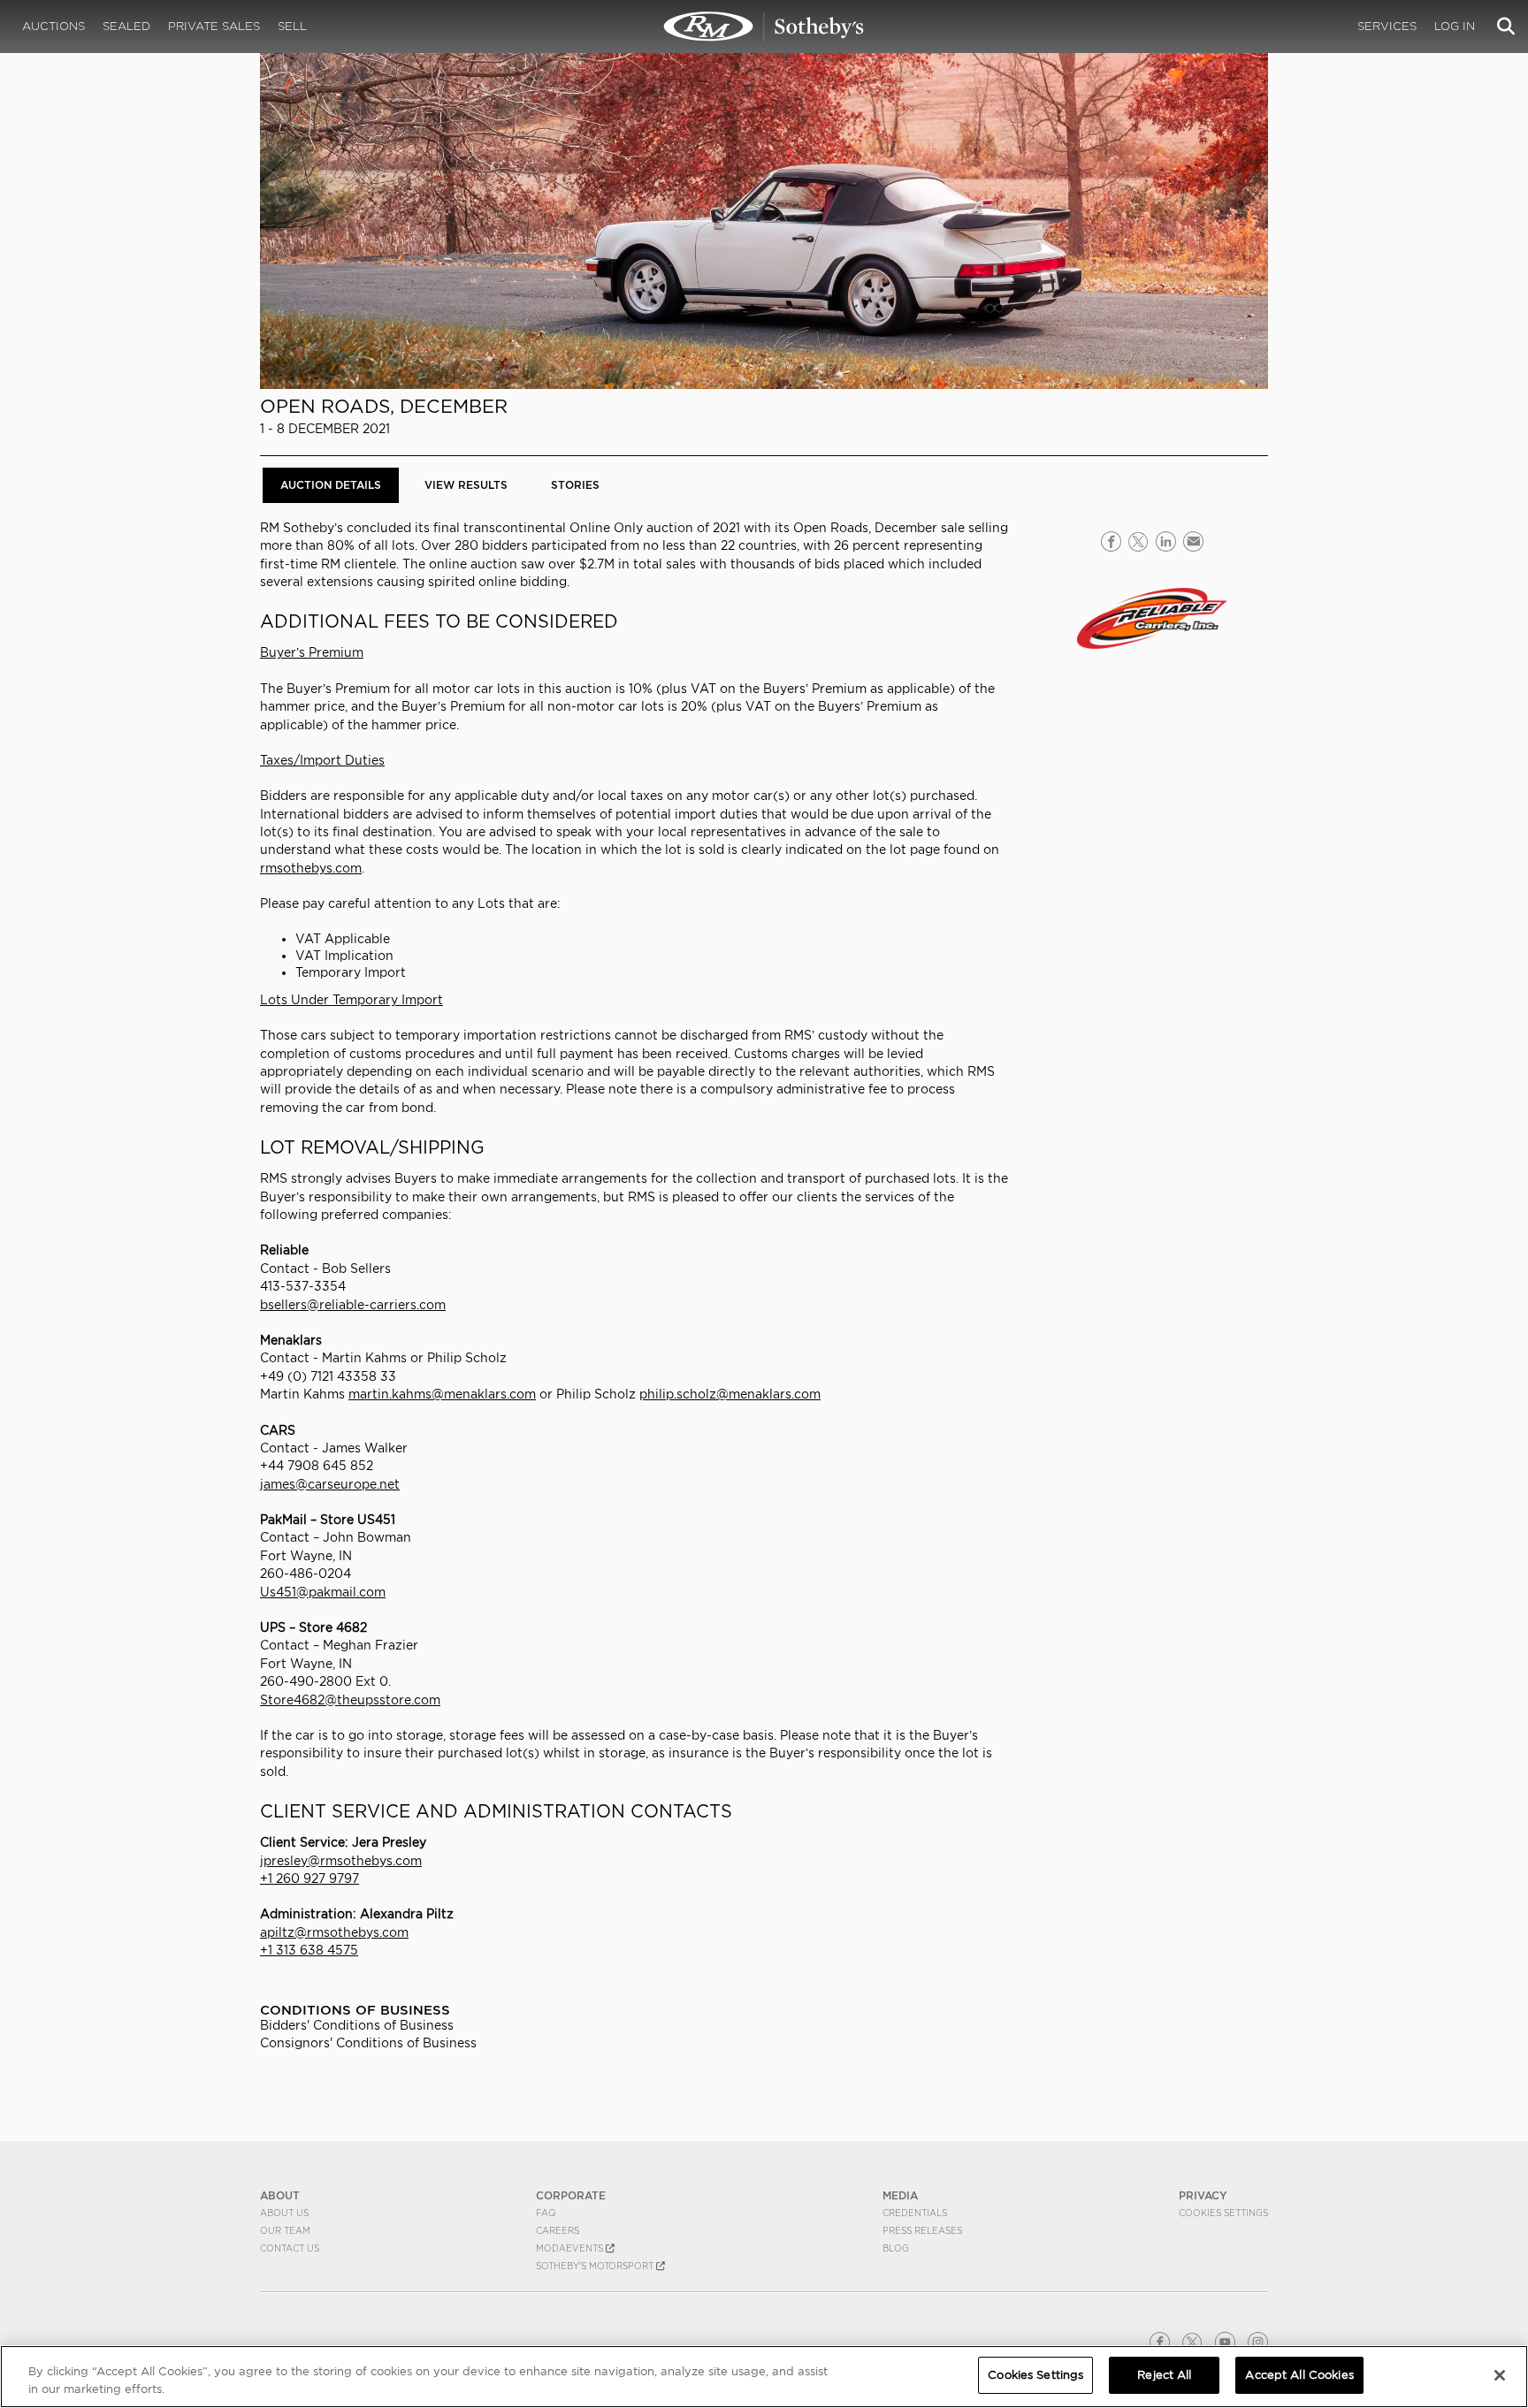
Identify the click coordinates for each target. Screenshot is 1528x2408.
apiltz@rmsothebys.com (334, 1932)
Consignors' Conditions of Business (368, 2043)
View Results (466, 485)
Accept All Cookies (1299, 2375)
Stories (575, 485)
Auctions (53, 26)
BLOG (896, 2248)
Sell (292, 26)
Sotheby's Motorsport (596, 2266)
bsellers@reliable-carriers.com (353, 1305)
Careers (558, 2230)
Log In (1455, 26)
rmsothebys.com (311, 868)
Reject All (1164, 2375)
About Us (284, 2213)
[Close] (1500, 2375)
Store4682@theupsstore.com (350, 1700)
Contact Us (290, 2248)
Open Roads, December (384, 406)
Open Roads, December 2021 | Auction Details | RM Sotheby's (764, 27)
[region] (764, 2377)
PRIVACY (1203, 2195)
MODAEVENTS (571, 2248)
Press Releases (922, 2230)
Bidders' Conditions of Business (357, 2025)
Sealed (126, 26)
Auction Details (331, 485)
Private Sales (214, 26)
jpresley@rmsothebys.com (341, 1861)
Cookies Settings (1223, 2213)
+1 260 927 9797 (309, 1878)
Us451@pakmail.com (323, 1592)
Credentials (915, 2213)
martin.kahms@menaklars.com (442, 1394)
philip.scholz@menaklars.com (730, 1394)
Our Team (285, 2230)
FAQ (546, 2213)
